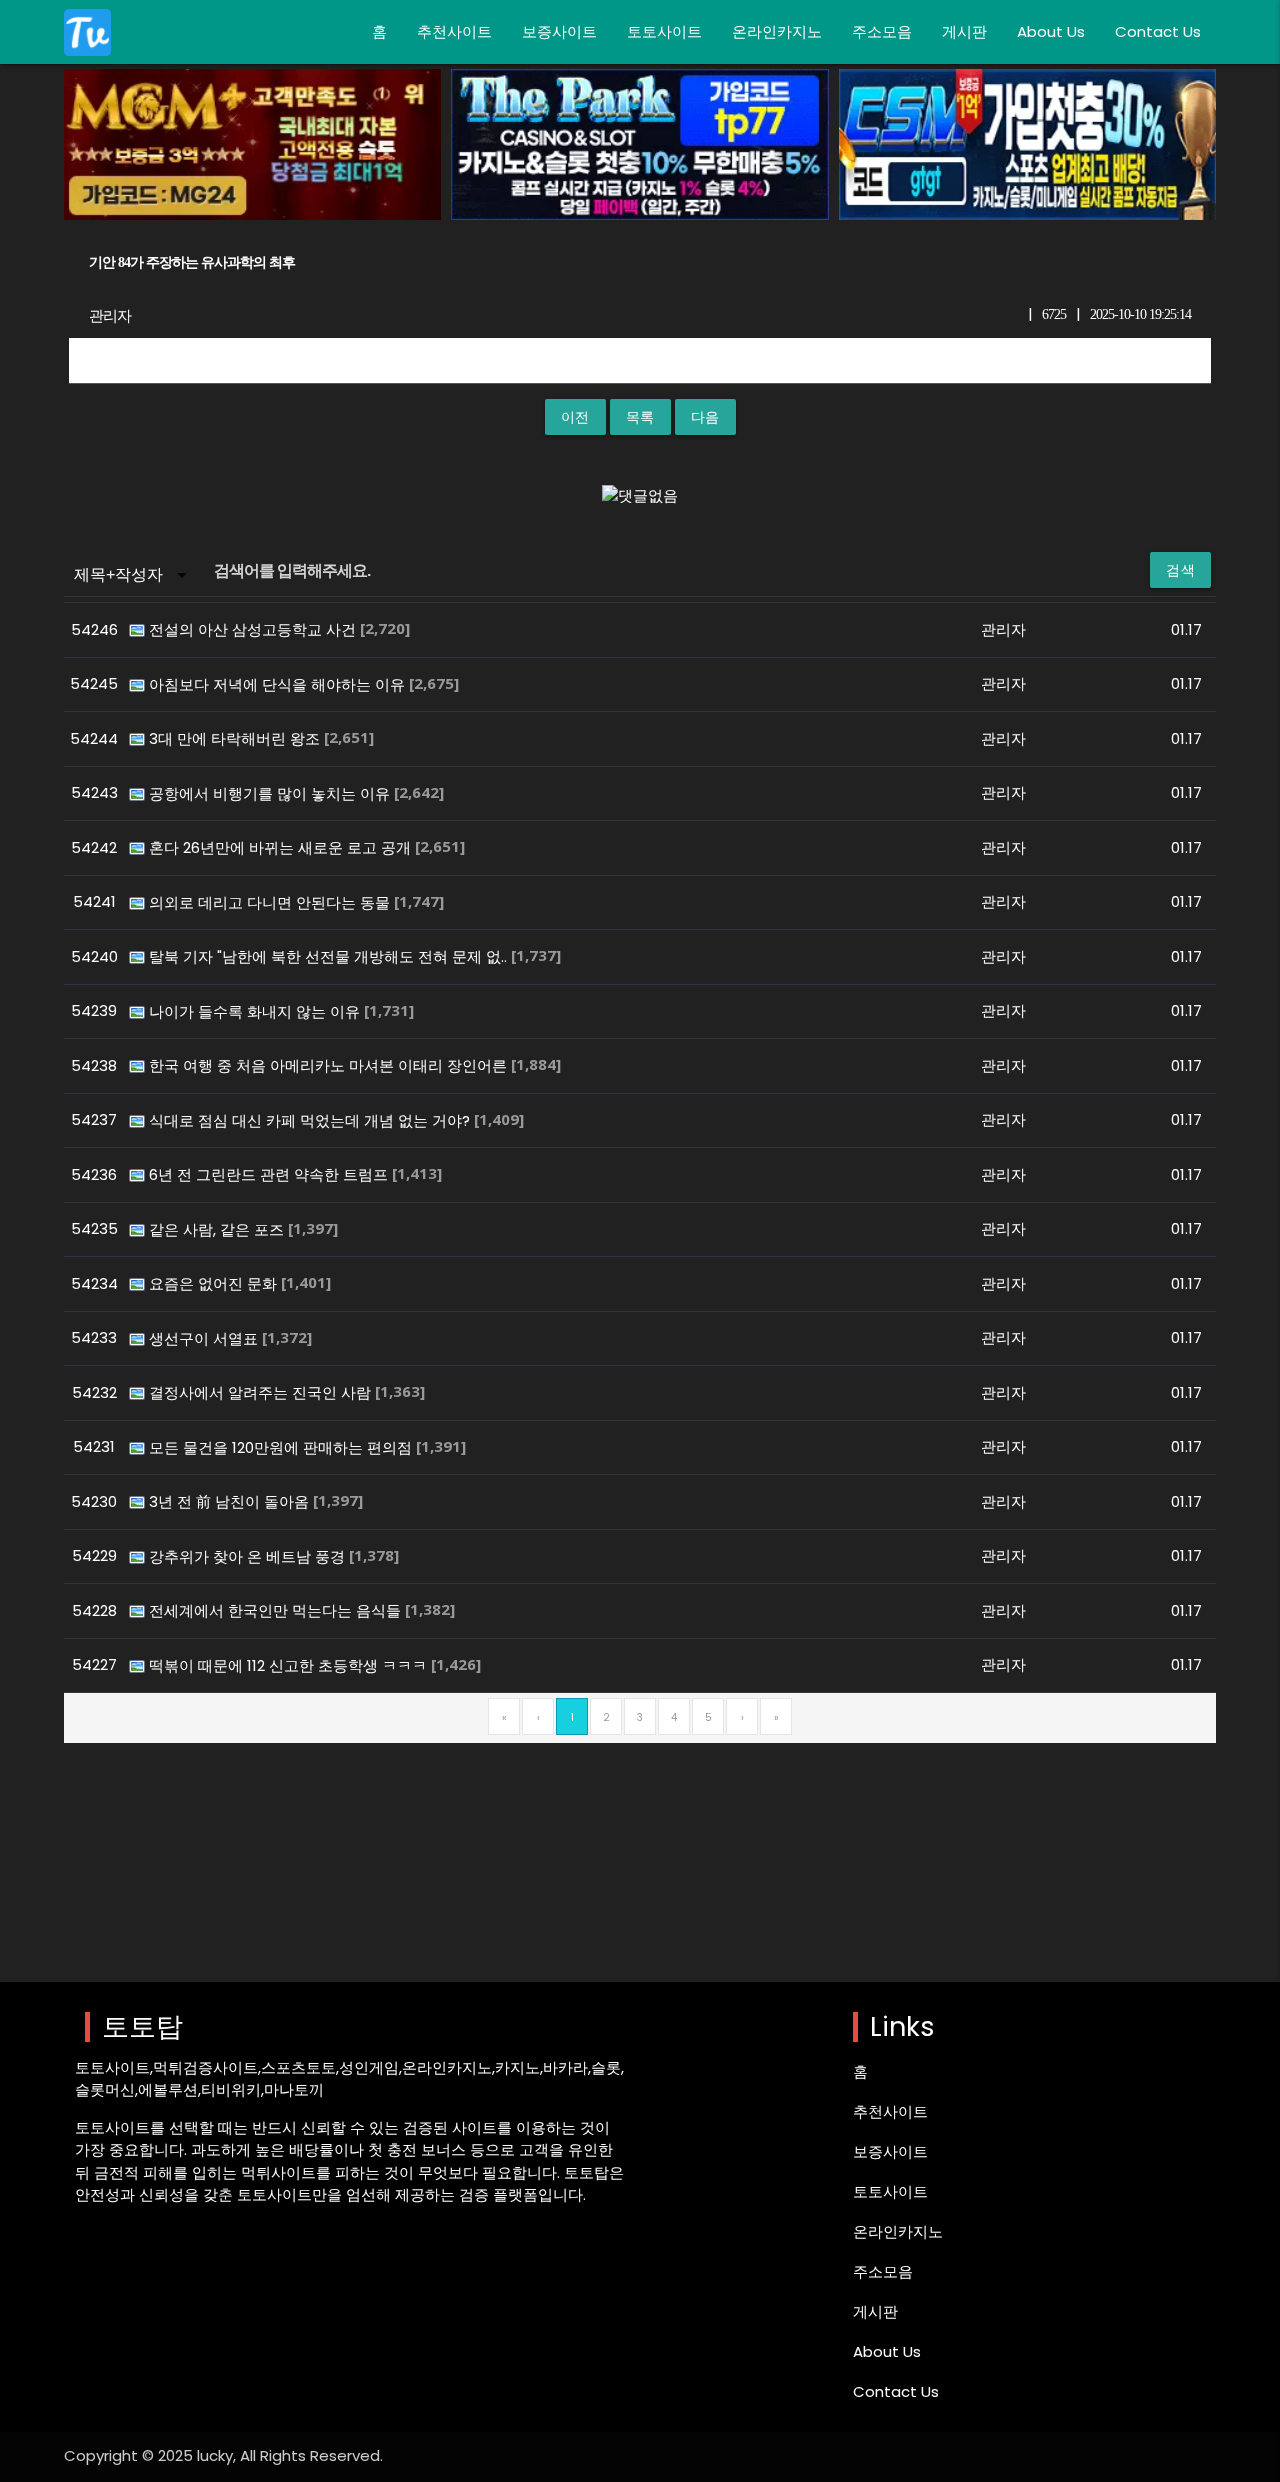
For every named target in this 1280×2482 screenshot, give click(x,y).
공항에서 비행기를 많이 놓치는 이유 (271, 793)
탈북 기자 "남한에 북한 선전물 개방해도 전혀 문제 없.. (330, 956)
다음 (705, 417)
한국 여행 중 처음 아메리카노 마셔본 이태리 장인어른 (330, 1065)
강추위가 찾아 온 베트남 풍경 (249, 1556)
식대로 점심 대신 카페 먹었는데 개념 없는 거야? (311, 1120)
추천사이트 (454, 31)
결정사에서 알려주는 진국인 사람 (262, 1392)
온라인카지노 (777, 31)
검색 (1180, 570)
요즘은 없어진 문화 (215, 1283)
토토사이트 (664, 31)
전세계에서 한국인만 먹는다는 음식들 (277, 1610)
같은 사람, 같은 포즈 (218, 1229)
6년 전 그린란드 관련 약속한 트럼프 (270, 1174)
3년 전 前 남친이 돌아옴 (231, 1501)
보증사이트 (559, 31)
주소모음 (882, 31)
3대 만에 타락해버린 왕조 (236, 738)
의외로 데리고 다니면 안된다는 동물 (271, 902)
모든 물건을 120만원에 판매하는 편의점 (282, 1447)
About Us (1051, 31)
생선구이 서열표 (205, 1338)
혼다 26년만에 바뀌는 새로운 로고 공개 (282, 847)
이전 (575, 417)
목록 (640, 417)
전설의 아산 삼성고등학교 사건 (254, 629)
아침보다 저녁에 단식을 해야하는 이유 (279, 684)
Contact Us (1158, 31)
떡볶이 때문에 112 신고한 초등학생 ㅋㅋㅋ (290, 1665)
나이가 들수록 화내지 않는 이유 (256, 1011)
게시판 (964, 31)
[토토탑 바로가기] (87, 32)
